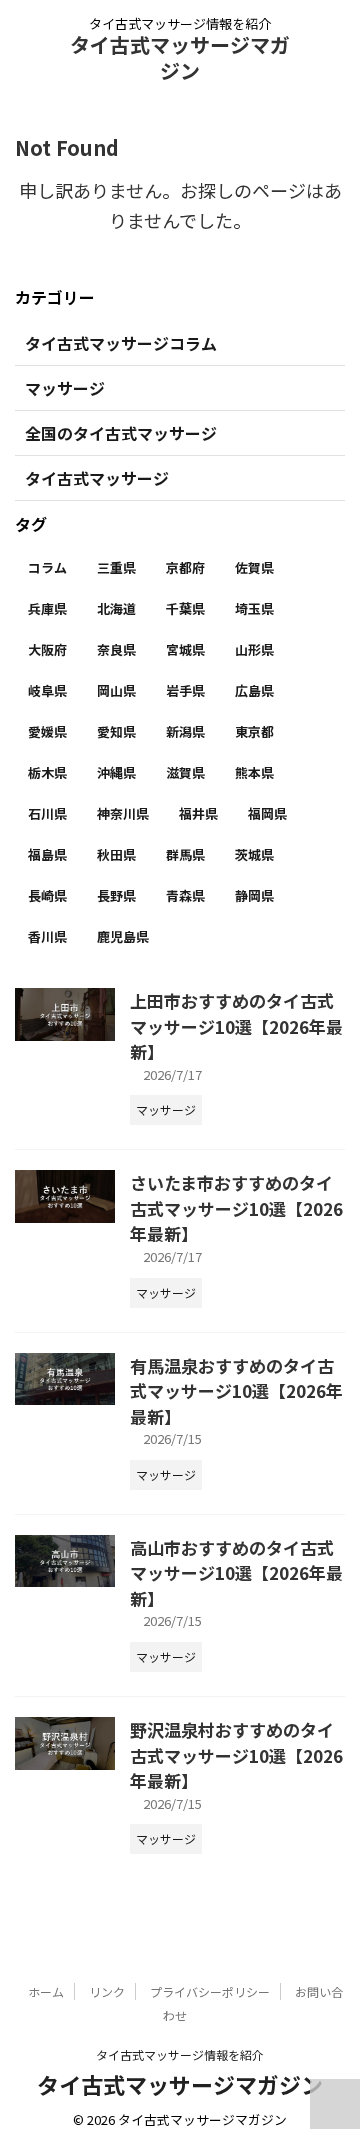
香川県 (47, 936)
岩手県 (185, 690)
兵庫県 (47, 608)
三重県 (116, 567)
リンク (107, 1991)
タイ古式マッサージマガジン (180, 57)
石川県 (47, 813)
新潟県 (185, 731)
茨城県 (254, 854)
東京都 (254, 731)
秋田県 (116, 854)
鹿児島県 (123, 936)
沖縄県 (116, 772)
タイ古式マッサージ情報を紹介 (180, 2054)
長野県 (116, 895)
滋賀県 (185, 772)
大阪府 (47, 649)
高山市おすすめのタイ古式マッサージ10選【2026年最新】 (236, 1573)
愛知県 (116, 731)
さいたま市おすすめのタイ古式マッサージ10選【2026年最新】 (236, 1208)
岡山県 (116, 690)
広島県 (254, 690)
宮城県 (185, 649)
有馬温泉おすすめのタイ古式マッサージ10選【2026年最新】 (236, 1391)
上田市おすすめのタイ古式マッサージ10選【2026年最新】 (236, 1026)
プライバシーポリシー (210, 1991)
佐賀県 (254, 567)
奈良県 (116, 649)
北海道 (116, 608)
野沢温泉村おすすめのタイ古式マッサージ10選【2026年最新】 (236, 1755)
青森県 (185, 895)
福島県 (47, 854)
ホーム (46, 1991)
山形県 (254, 649)
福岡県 (267, 813)
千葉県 (185, 608)
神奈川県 (123, 813)
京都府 (185, 567)
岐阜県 (47, 690)
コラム (47, 567)
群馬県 (185, 854)
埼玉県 (254, 608)
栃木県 (47, 772)
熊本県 (254, 772)
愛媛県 (47, 731)
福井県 (198, 813)
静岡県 (254, 895)
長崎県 (47, 895)
